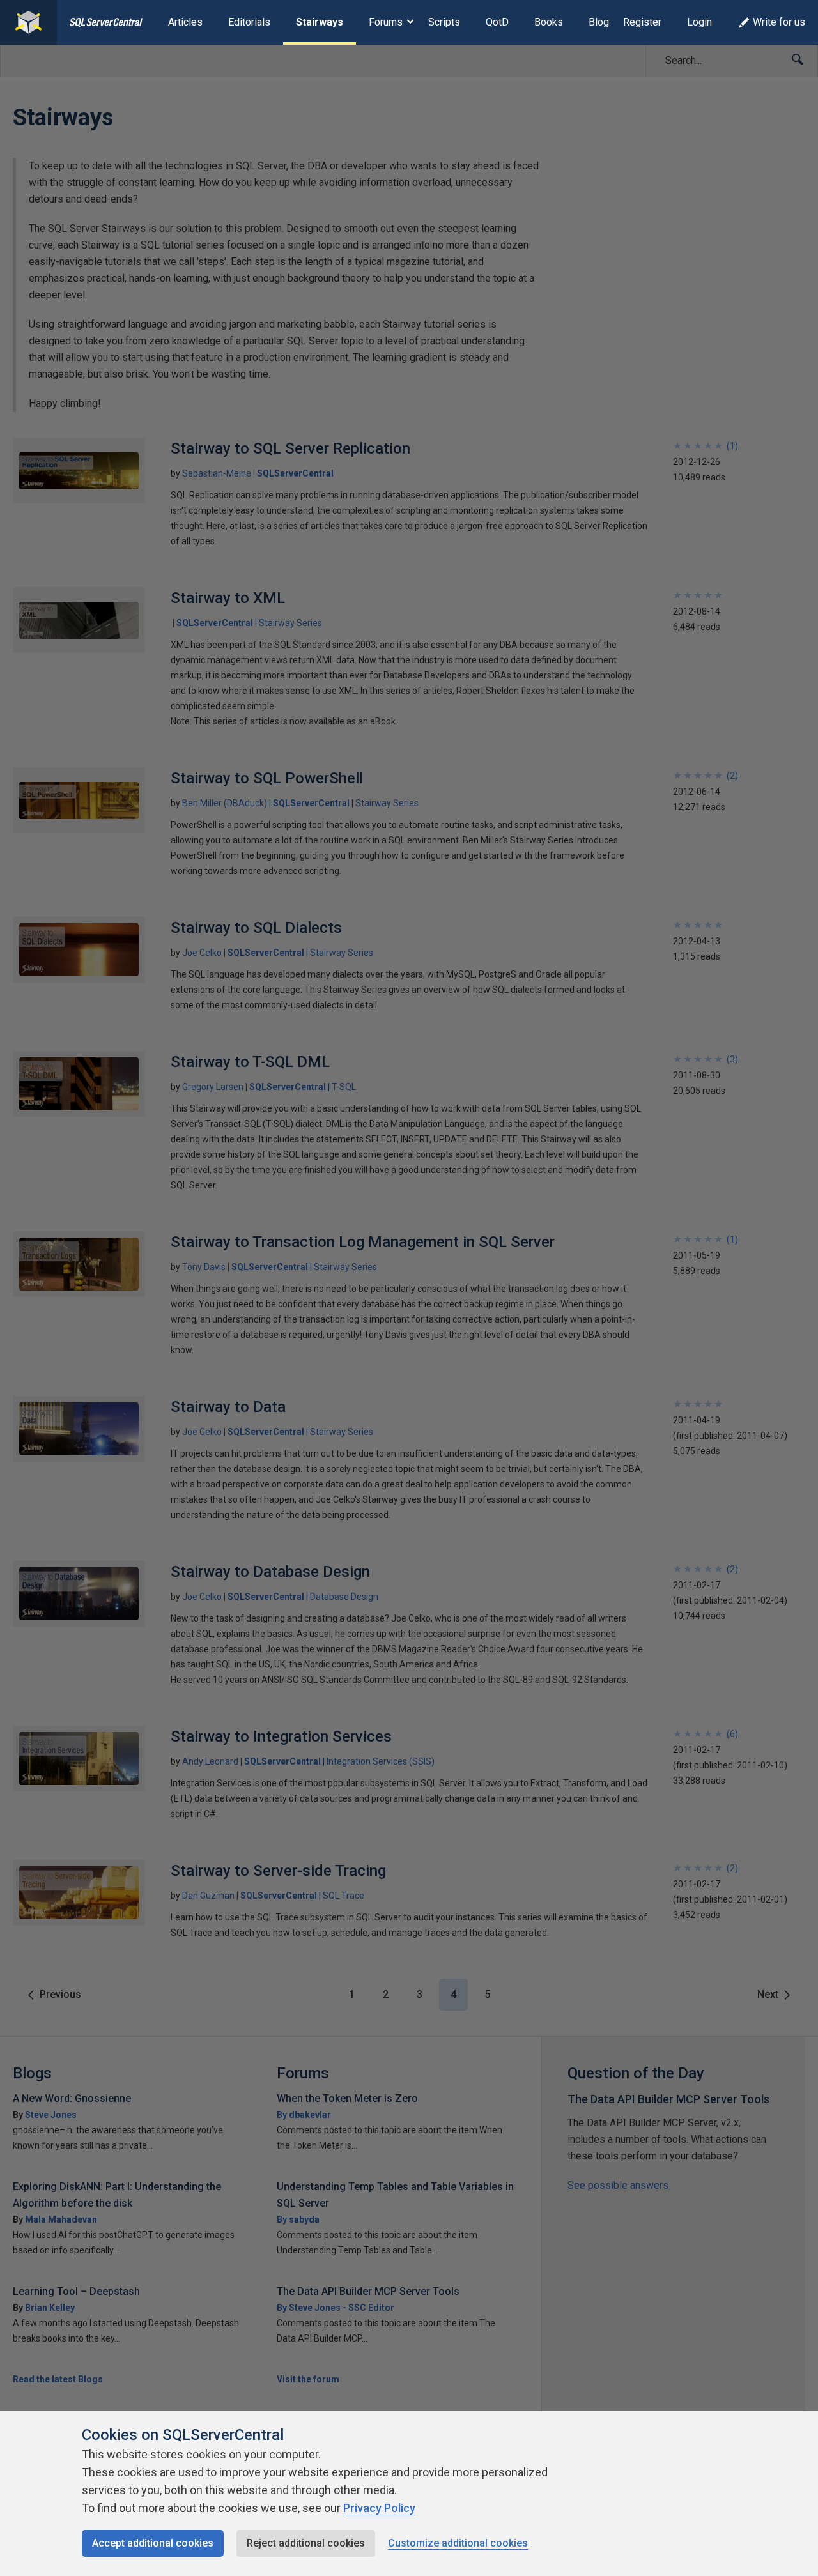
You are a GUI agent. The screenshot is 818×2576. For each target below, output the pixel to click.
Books (549, 22)
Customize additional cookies (458, 2543)
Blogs (602, 22)
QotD (497, 22)
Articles (185, 22)
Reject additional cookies (306, 2543)
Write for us (779, 22)
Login (699, 22)
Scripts (444, 22)
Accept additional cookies (153, 2543)
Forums (386, 22)
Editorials (249, 22)
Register (642, 22)
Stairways (320, 22)
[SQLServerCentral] (28, 22)
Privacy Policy (379, 2508)
